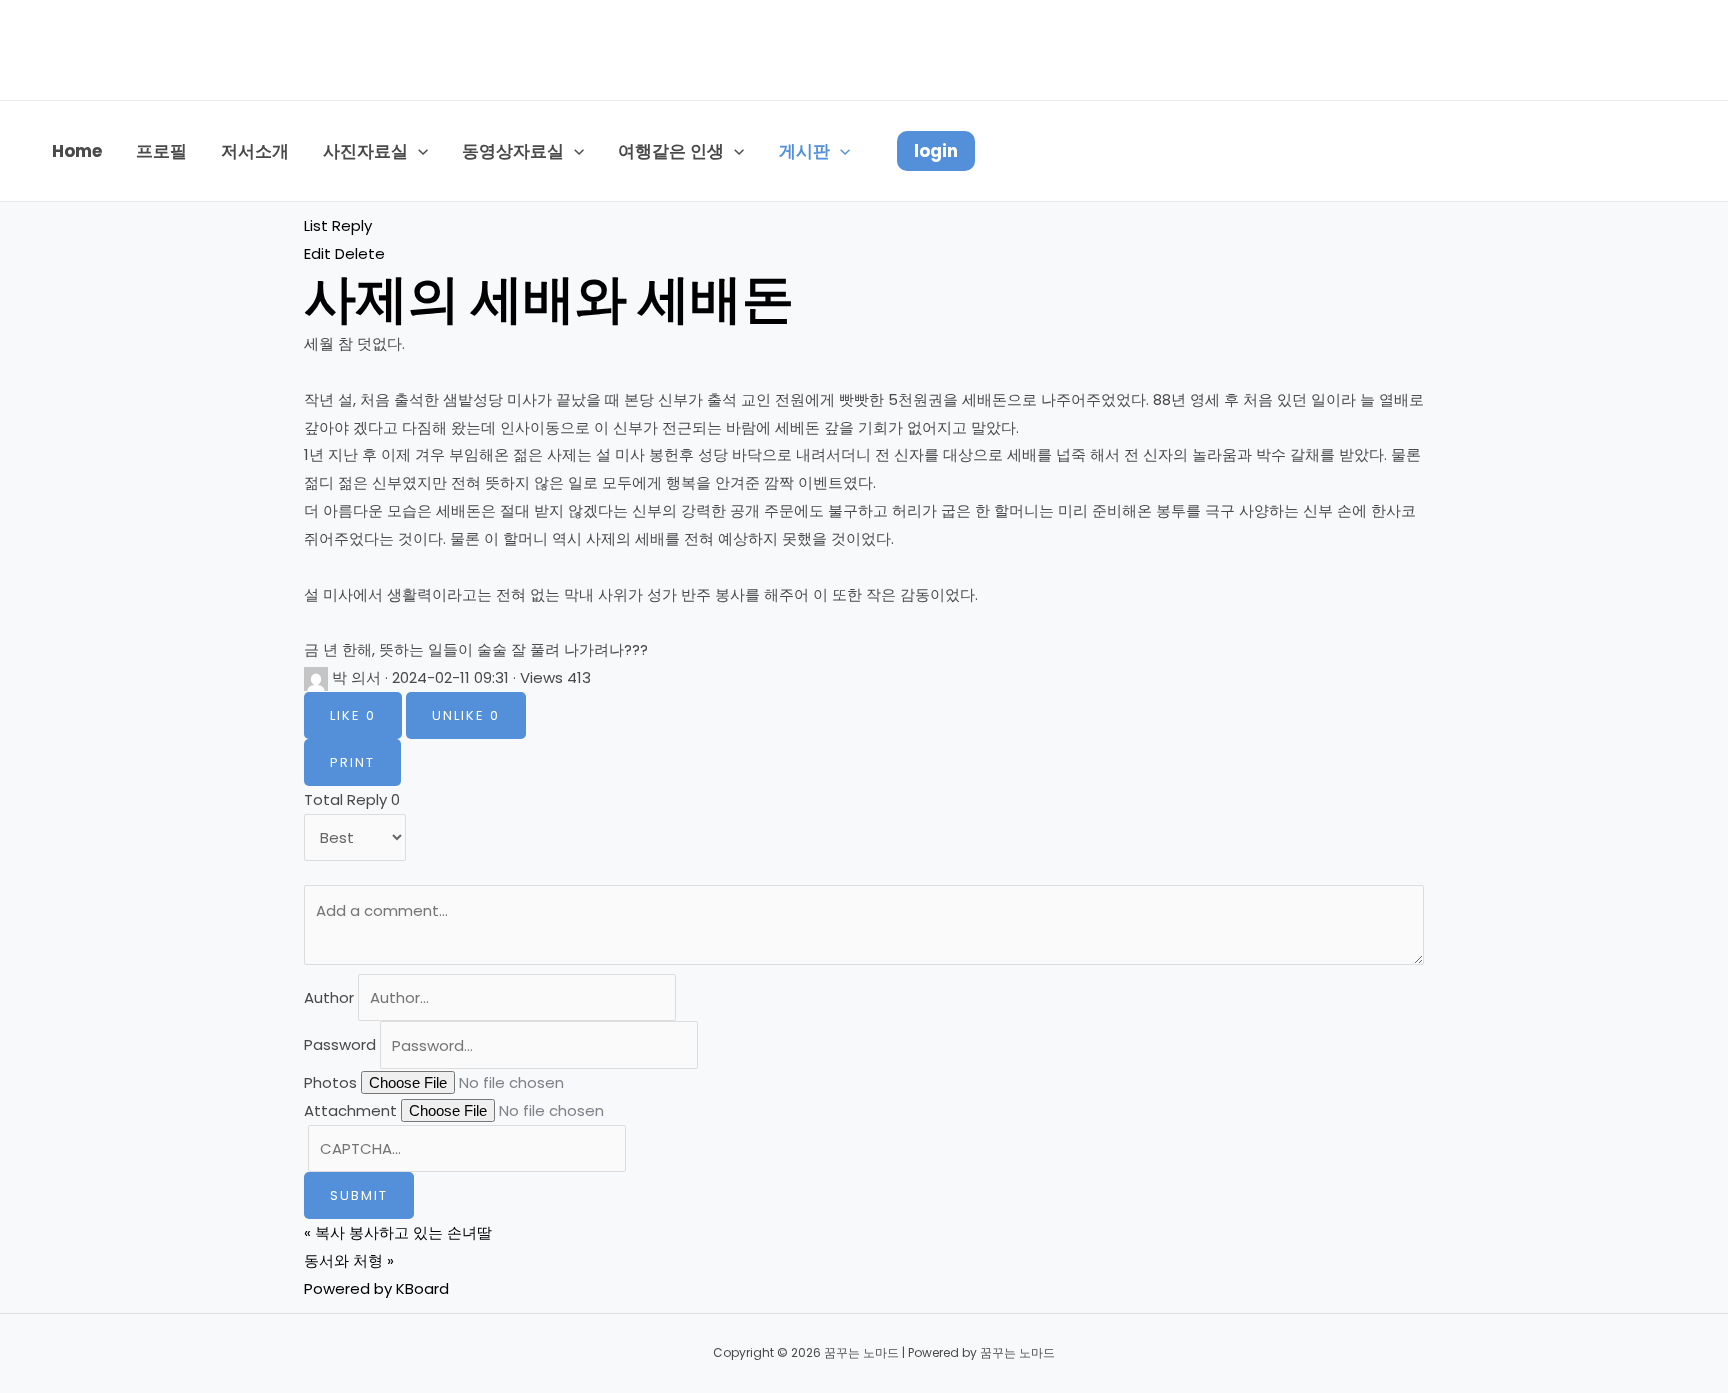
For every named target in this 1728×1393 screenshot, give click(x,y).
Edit (317, 253)
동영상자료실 (513, 151)
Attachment (350, 1110)
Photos (330, 1082)
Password (340, 1045)
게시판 (804, 151)
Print (352, 762)
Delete (360, 253)
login (936, 151)
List (316, 225)
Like (353, 715)
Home (77, 151)
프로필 (161, 151)
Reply (352, 225)
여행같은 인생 (671, 151)
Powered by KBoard (376, 1288)
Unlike (466, 715)
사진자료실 (365, 151)
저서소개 (255, 151)
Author (329, 997)
